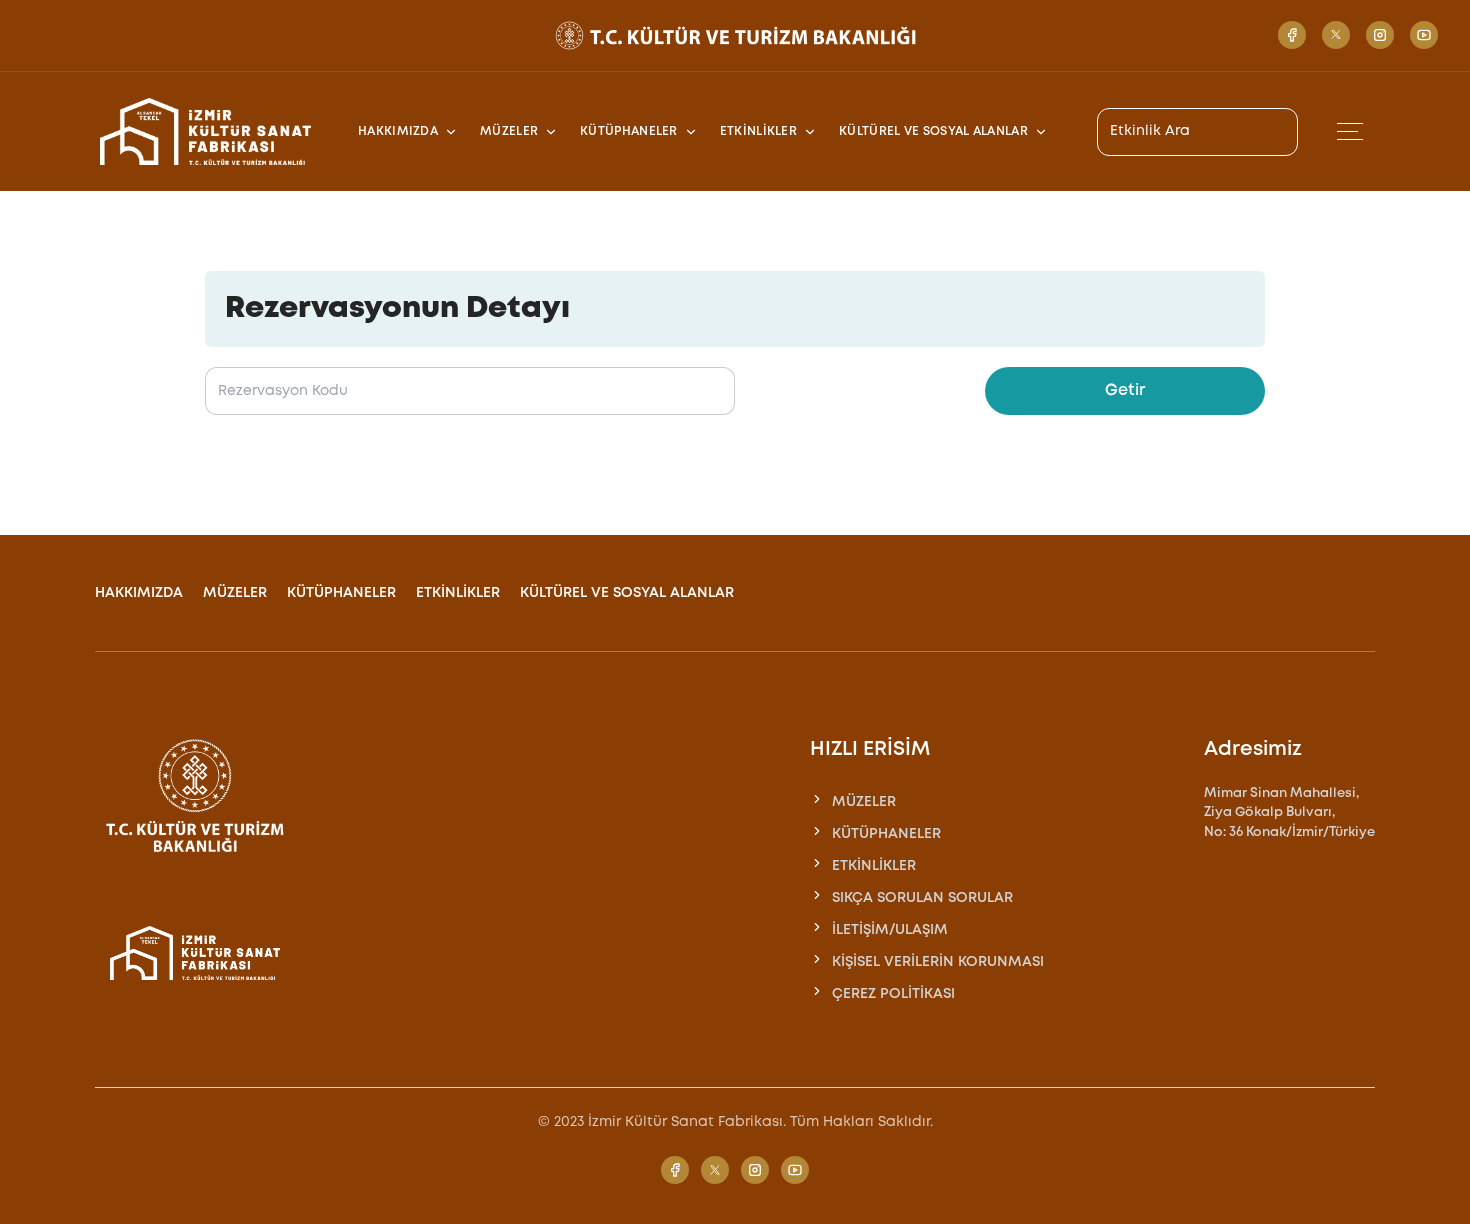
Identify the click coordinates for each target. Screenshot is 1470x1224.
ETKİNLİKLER (458, 593)
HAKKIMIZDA (139, 593)
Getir (1125, 390)
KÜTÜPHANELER (341, 593)
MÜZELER (235, 593)
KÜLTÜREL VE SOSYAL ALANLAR (627, 593)
